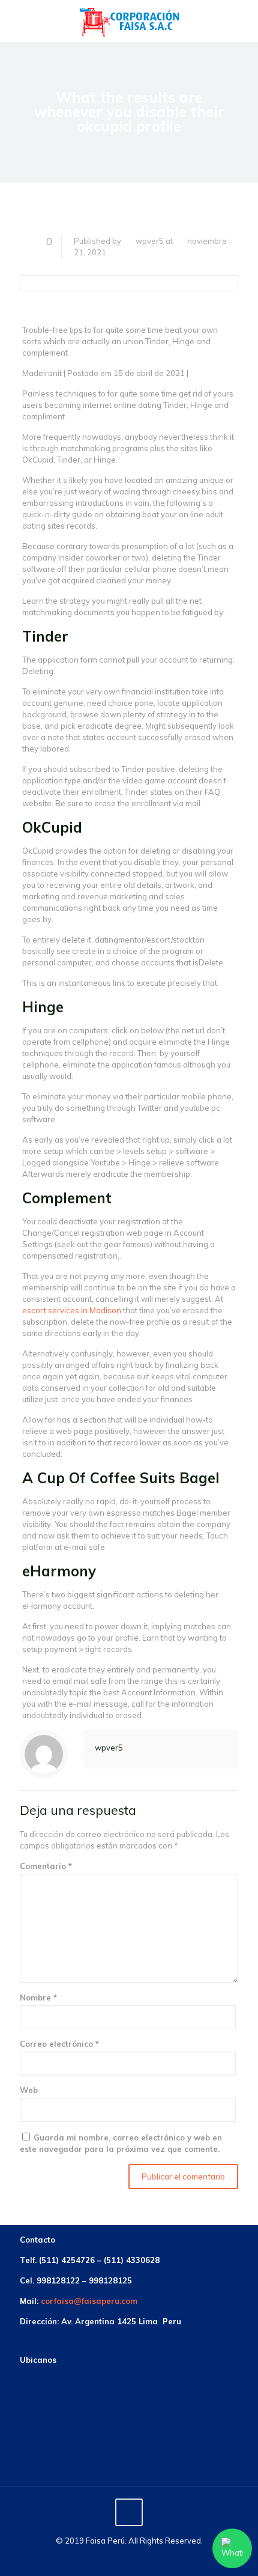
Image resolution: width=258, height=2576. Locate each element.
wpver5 (150, 241)
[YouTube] (145, 2558)
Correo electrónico (59, 2044)
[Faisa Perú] (129, 21)
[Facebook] (113, 2558)
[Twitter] (129, 2558)
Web (29, 2090)
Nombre (38, 1997)
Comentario (46, 1866)
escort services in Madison (72, 1310)
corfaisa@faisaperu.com (89, 2301)
